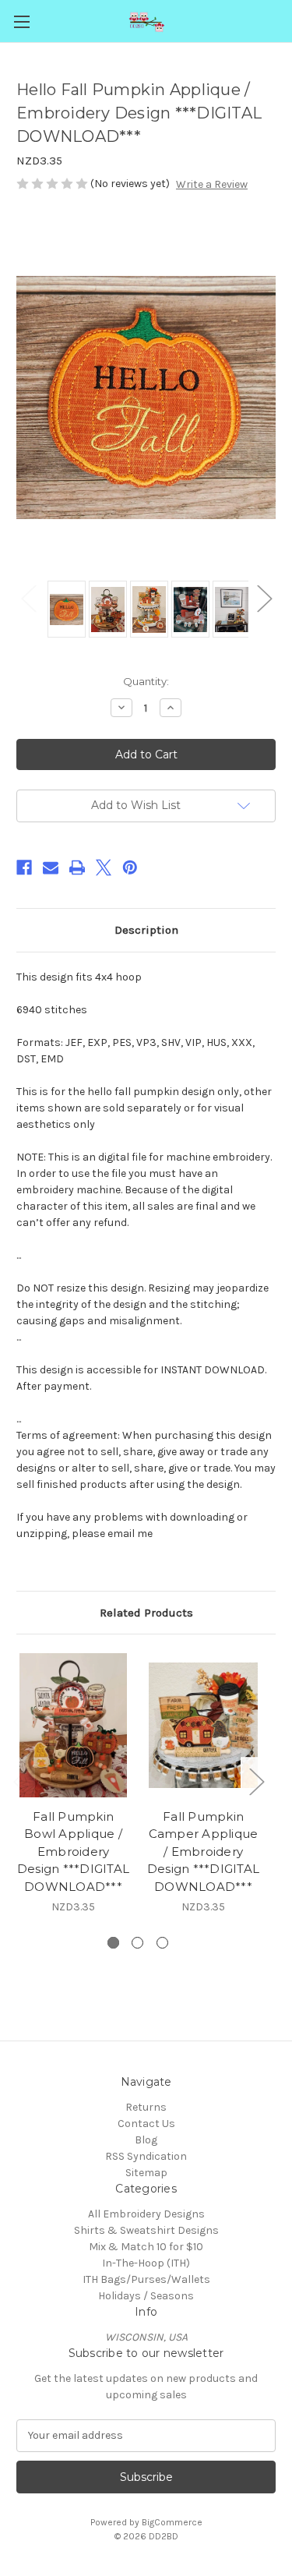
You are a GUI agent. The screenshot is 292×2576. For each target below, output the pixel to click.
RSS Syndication (146, 2156)
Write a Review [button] (212, 184)
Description (146, 930)
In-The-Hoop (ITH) (146, 2263)
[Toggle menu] (21, 21)
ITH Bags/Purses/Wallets (146, 2279)
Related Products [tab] (146, 1613)
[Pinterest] (130, 868)
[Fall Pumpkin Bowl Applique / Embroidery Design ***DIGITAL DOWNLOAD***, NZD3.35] (73, 1725)
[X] (104, 868)
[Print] (77, 868)
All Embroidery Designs (146, 2214)
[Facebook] (24, 868)
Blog (146, 2140)
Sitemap (146, 2173)
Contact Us (146, 2124)
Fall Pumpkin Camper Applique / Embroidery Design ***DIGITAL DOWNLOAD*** (203, 1852)
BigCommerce (172, 2522)
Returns (146, 2107)
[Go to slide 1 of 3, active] (113, 1943)
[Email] (51, 868)
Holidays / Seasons (146, 2296)
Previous (28, 597)
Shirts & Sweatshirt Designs (146, 2230)
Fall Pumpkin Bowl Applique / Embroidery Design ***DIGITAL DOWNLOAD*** (73, 1852)
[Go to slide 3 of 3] (162, 1943)
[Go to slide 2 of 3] (137, 1943)
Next (264, 597)
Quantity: (146, 681)
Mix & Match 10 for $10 (146, 2247)
